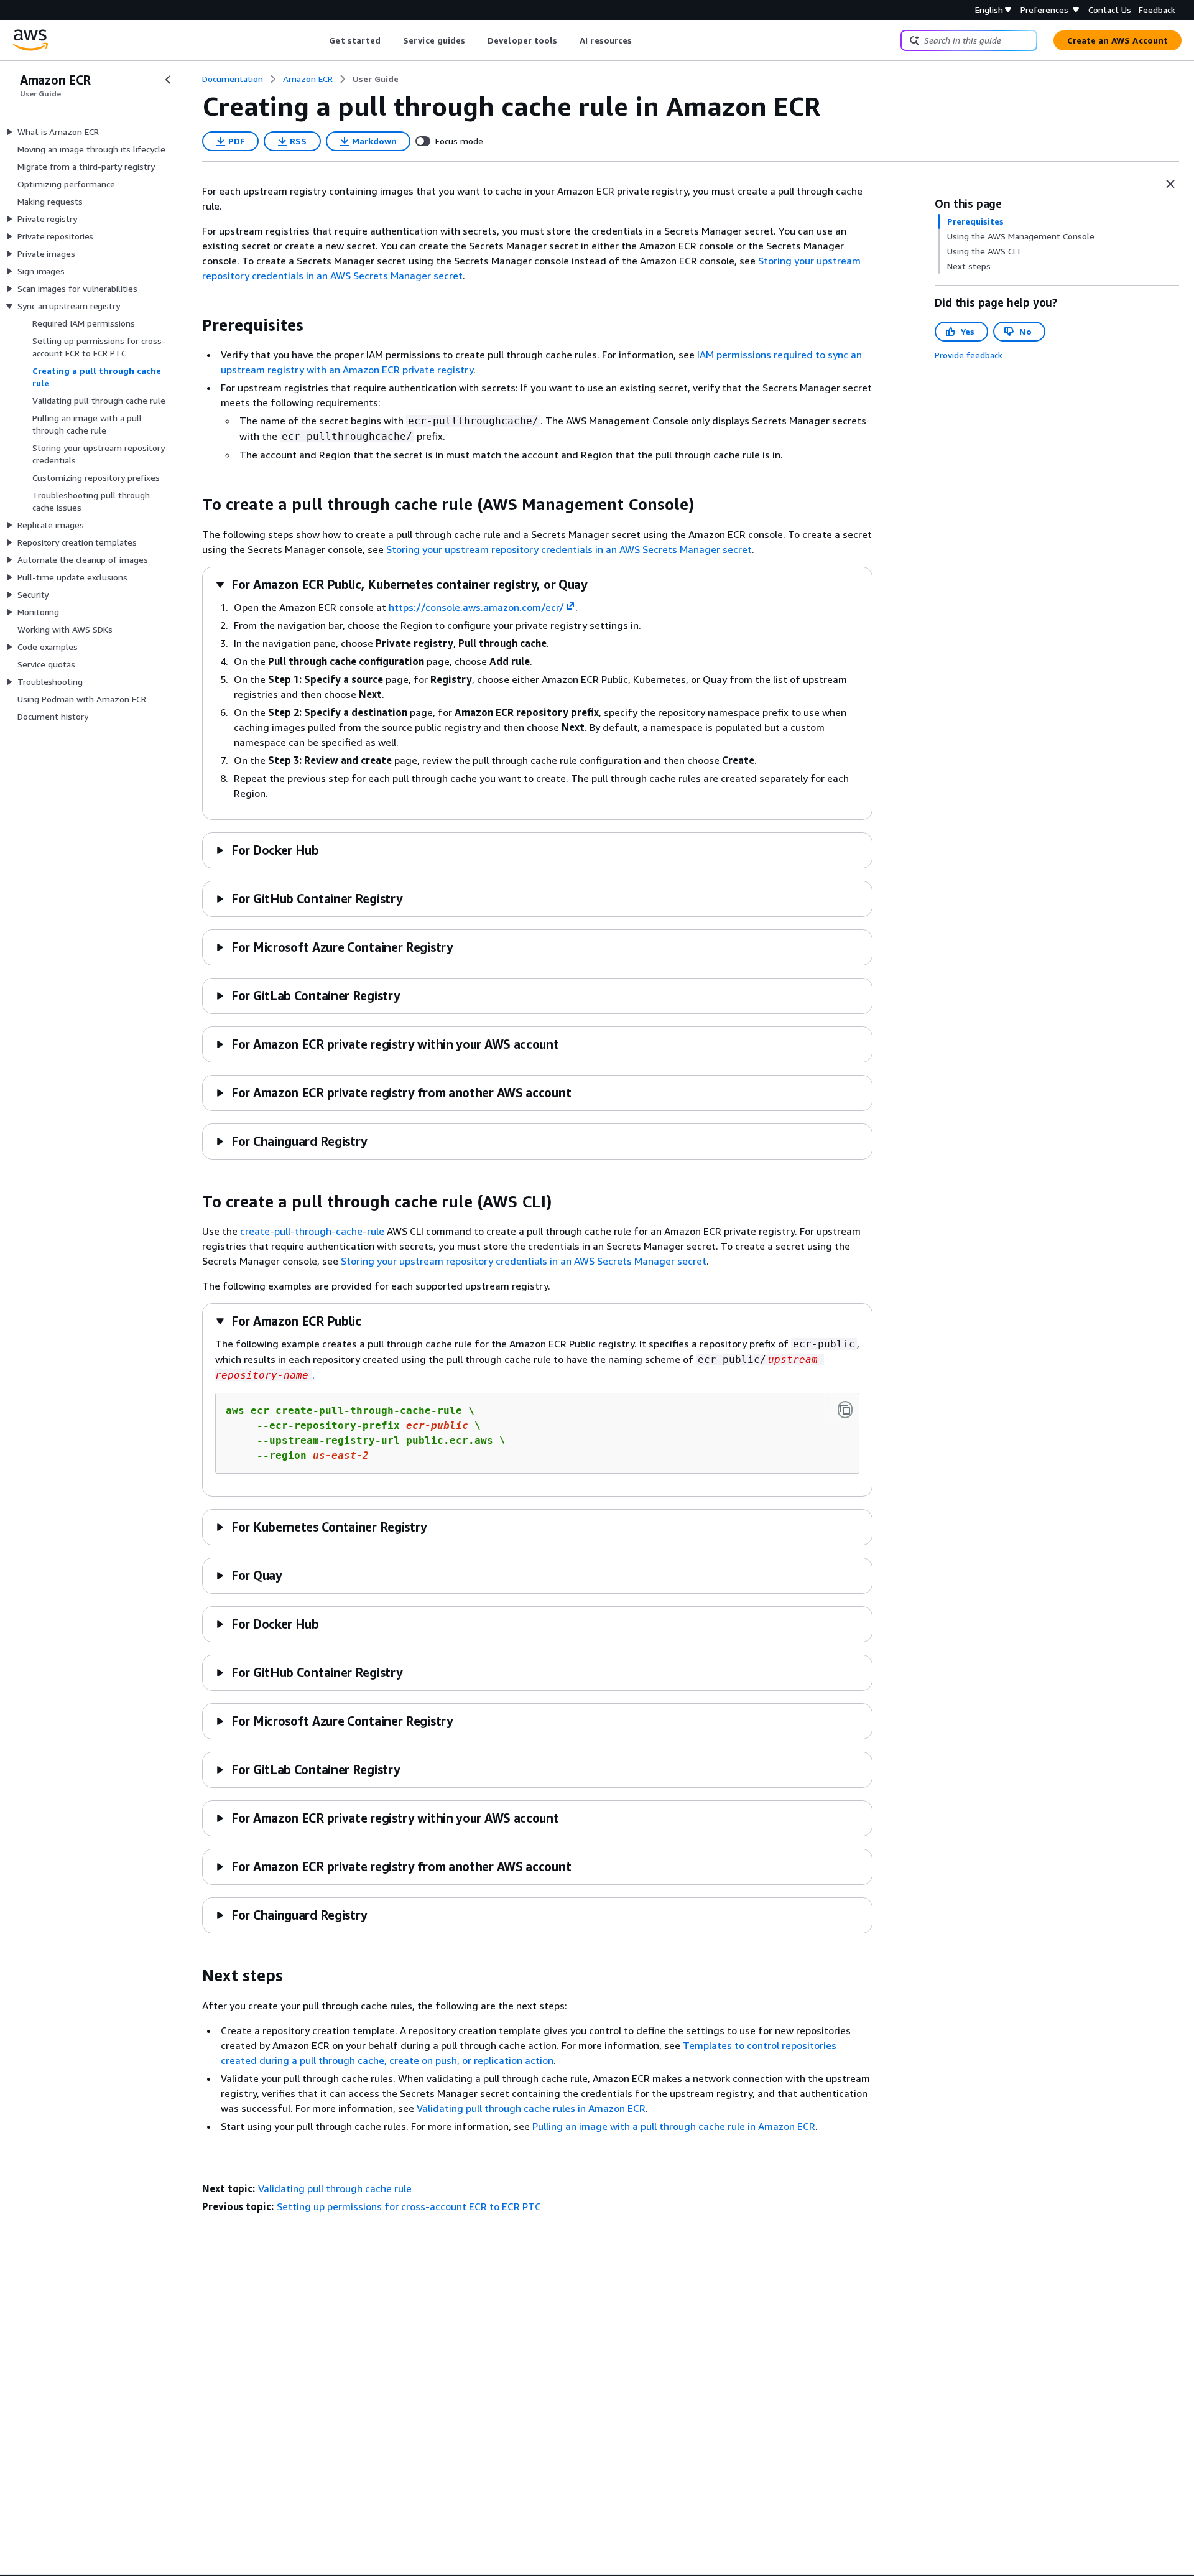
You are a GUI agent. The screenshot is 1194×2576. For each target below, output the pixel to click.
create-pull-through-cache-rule (312, 1231)
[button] (401, 584)
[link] (376, 79)
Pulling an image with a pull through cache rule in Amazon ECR (674, 2126)
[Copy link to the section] (192, 325)
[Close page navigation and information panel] (1170, 184)
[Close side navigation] (168, 80)
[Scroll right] (641, 40)
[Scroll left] (320, 40)
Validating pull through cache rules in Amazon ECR (531, 2108)
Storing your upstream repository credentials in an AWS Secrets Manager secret (569, 549)
